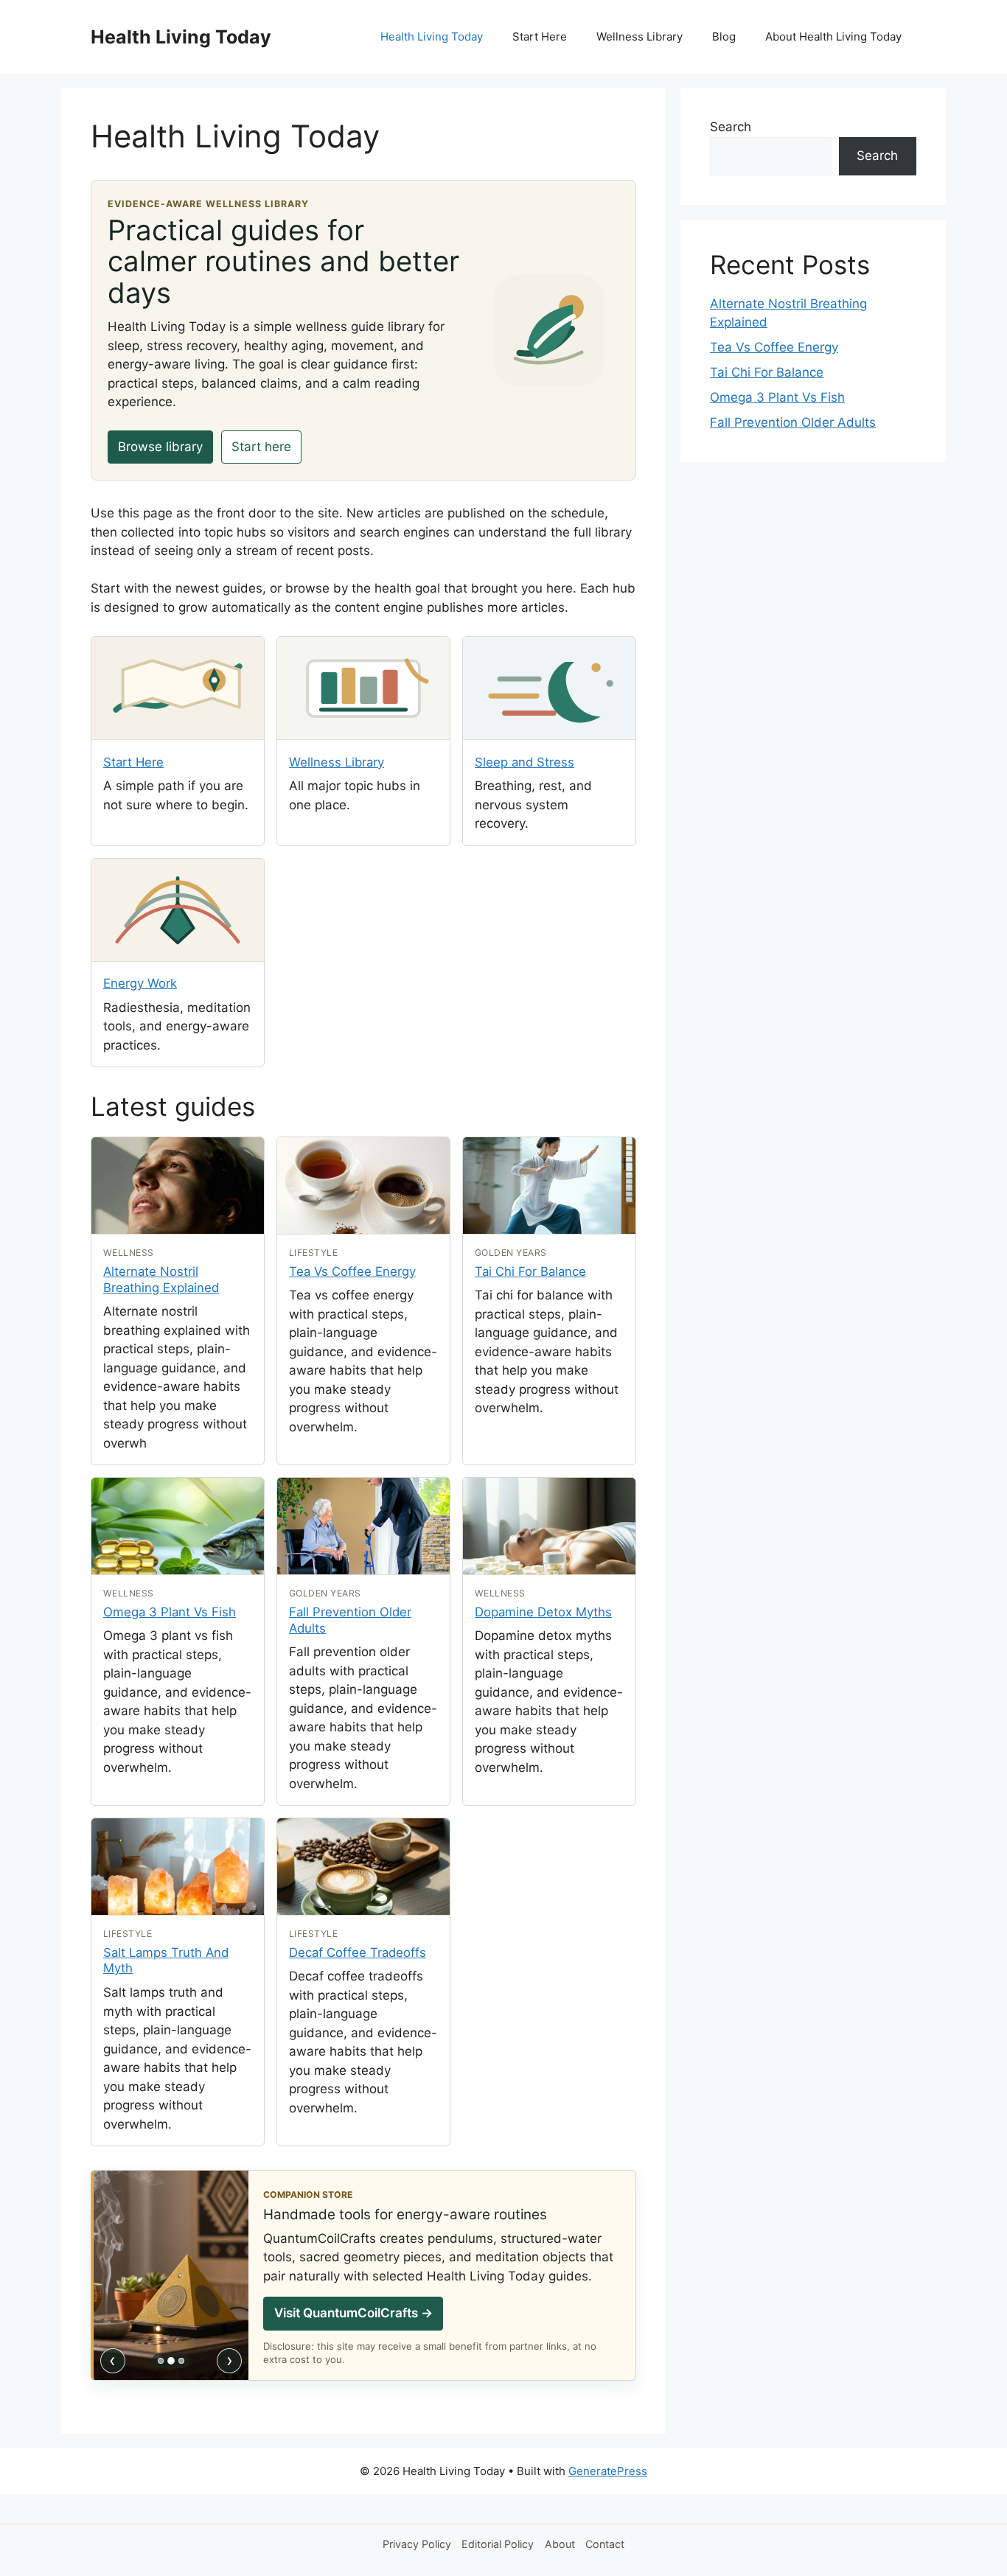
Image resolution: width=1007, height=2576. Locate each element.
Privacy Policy (417, 2544)
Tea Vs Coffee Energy (352, 1271)
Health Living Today (181, 37)
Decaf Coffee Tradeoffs (358, 1952)
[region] (171, 2275)
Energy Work (140, 983)
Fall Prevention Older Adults (793, 422)
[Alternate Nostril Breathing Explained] (178, 1186)
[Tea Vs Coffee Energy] (363, 1186)
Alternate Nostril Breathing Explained (161, 1280)
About (560, 2544)
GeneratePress (608, 2471)
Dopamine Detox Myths (543, 1612)
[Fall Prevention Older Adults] (363, 1526)
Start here (261, 447)
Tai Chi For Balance (530, 1271)
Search (731, 127)
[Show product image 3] (181, 2361)
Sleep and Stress (525, 762)
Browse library (160, 447)
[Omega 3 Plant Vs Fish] (178, 1526)
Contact (605, 2544)
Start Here (540, 36)
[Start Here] (178, 688)
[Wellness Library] (363, 688)
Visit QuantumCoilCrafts (353, 2313)
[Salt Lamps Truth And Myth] (178, 1867)
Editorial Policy (498, 2544)
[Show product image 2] (171, 2361)
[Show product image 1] (161, 2361)
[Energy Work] (178, 910)
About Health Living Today (833, 36)
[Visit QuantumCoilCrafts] (171, 2275)
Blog (724, 36)
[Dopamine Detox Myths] (549, 1526)
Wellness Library (640, 36)
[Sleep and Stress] (549, 688)
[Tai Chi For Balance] (549, 1186)
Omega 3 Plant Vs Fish (170, 1612)
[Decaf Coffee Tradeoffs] (363, 1867)
